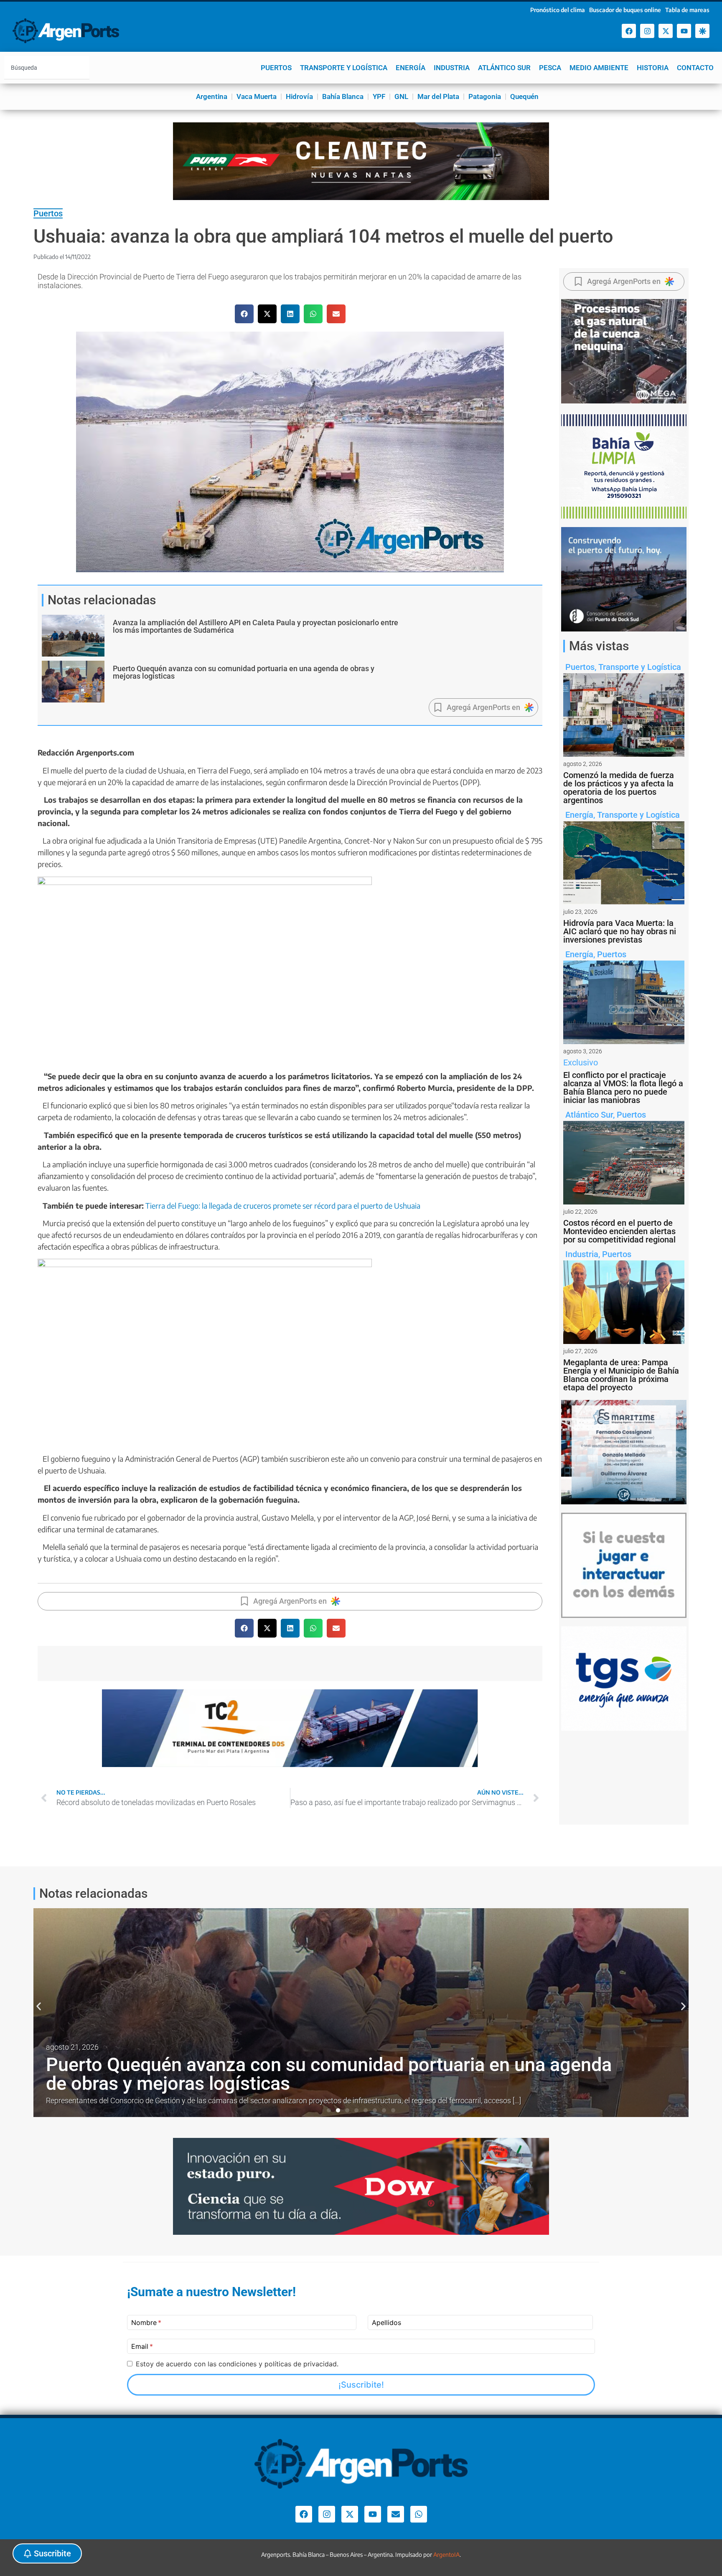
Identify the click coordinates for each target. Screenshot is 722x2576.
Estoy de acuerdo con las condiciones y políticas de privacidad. (237, 2364)
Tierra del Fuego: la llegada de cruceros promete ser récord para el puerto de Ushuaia (283, 1206)
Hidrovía (299, 96)
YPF (379, 96)
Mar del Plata (438, 96)
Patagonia (485, 96)
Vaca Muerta (257, 96)
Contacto (695, 68)
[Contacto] (396, 2514)
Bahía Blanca (343, 96)
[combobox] (47, 68)
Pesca (550, 68)
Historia (653, 68)
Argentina (212, 96)
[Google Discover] (702, 31)
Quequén (524, 96)
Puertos (276, 68)
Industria (452, 68)
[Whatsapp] (419, 2514)
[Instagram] (647, 31)
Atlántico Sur (504, 68)
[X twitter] (666, 31)
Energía (411, 68)
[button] (244, 314)
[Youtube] (684, 31)
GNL (401, 96)
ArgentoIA (446, 2554)
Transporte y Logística (344, 68)
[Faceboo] (629, 31)
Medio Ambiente (599, 68)
